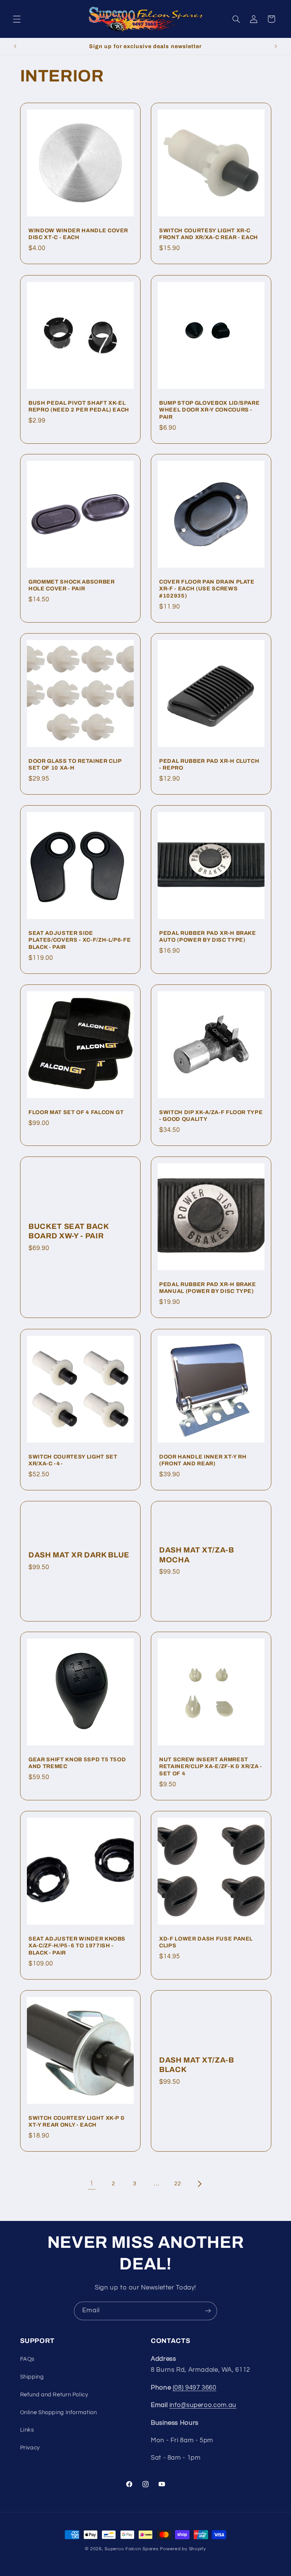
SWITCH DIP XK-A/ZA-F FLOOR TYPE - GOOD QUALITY (211, 1116)
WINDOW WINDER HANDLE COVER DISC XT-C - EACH (78, 234)
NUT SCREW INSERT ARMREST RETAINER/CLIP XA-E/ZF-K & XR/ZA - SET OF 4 (211, 1766)
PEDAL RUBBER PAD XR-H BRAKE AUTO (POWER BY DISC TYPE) (208, 936)
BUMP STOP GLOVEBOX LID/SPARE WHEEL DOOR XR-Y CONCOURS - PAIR (209, 410)
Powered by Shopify (183, 2549)
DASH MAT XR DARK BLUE (79, 1555)
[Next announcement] (276, 46)
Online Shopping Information (59, 2412)
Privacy (30, 2448)
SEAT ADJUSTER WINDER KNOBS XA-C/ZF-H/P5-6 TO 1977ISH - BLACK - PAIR (77, 1946)
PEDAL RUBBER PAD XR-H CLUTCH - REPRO (209, 764)
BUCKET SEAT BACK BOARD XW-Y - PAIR (69, 1231)
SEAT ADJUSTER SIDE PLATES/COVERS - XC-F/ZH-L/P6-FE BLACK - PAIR (80, 940)
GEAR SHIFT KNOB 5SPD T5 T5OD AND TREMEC (77, 1763)
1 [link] (92, 2183)
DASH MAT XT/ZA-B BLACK (197, 2064)
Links (27, 2430)
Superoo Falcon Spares (131, 2549)
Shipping (32, 2377)
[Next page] (199, 2184)
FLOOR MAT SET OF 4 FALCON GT (76, 1112)
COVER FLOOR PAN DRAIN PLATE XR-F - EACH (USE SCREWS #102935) (207, 589)
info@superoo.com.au (203, 2405)
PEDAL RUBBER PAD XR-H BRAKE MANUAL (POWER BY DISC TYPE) (208, 1288)
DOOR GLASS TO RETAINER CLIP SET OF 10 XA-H (75, 764)
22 (178, 2184)
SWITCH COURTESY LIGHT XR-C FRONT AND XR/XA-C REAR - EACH (209, 234)
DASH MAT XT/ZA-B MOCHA (197, 1555)
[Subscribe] (208, 2311)
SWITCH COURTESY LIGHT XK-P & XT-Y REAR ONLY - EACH (77, 2121)
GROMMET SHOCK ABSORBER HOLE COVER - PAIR (72, 585)
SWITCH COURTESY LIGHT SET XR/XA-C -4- (73, 1460)
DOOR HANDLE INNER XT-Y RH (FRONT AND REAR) (203, 1460)
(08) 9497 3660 (195, 2388)
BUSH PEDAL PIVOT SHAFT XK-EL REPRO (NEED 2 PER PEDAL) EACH (79, 406)
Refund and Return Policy (54, 2395)
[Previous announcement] (15, 46)
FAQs (27, 2359)
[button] (17, 19)
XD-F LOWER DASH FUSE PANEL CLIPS (206, 1942)
